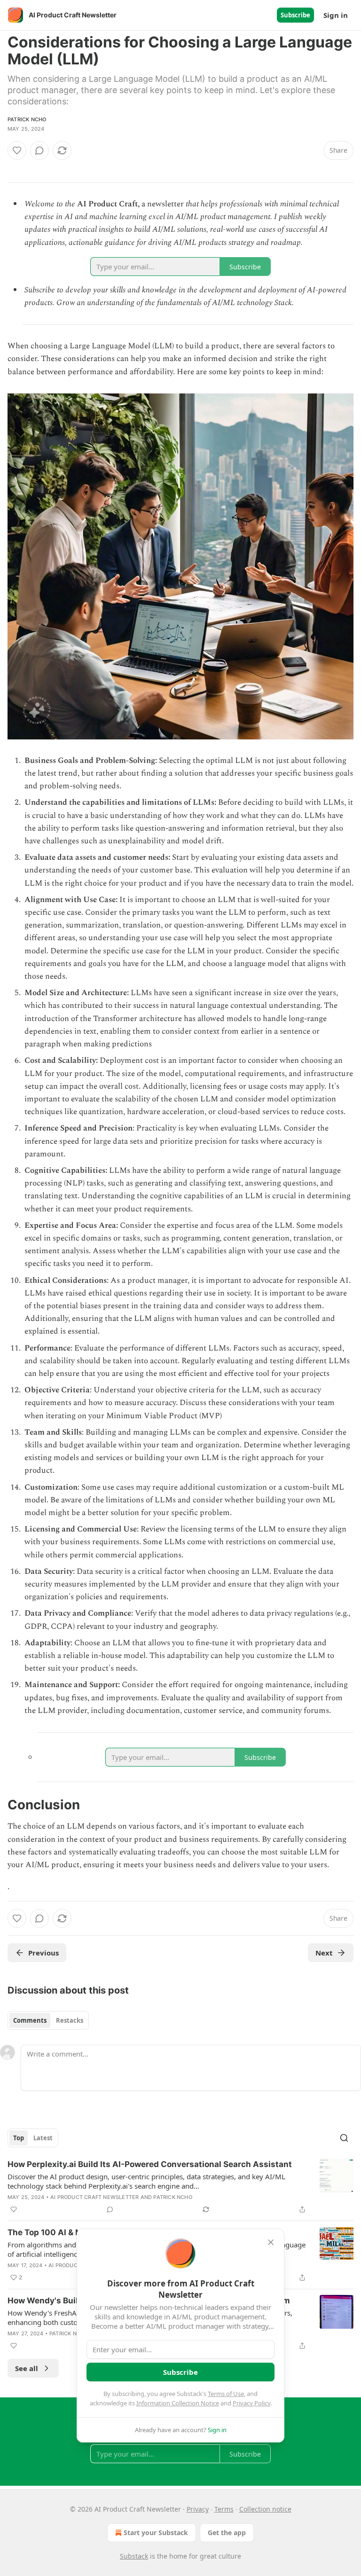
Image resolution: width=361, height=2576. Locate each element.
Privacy (198, 2509)
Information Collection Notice (178, 2403)
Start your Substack (156, 2533)
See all (27, 2368)
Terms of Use (226, 2394)
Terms (224, 2509)
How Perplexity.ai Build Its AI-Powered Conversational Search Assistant (150, 2164)
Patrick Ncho (27, 119)
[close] (271, 2242)
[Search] (344, 2138)
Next (324, 1953)
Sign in (336, 15)
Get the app (227, 2533)
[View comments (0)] (39, 150)
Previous (43, 1953)
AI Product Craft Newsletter (94, 2197)
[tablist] (48, 2020)
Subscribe (295, 15)
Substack (134, 2556)
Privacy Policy (251, 2403)
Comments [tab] (30, 2020)
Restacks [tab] (70, 2020)
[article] (180, 2187)
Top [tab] (19, 2138)
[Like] (17, 150)
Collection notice (265, 2509)
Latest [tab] (43, 2138)
